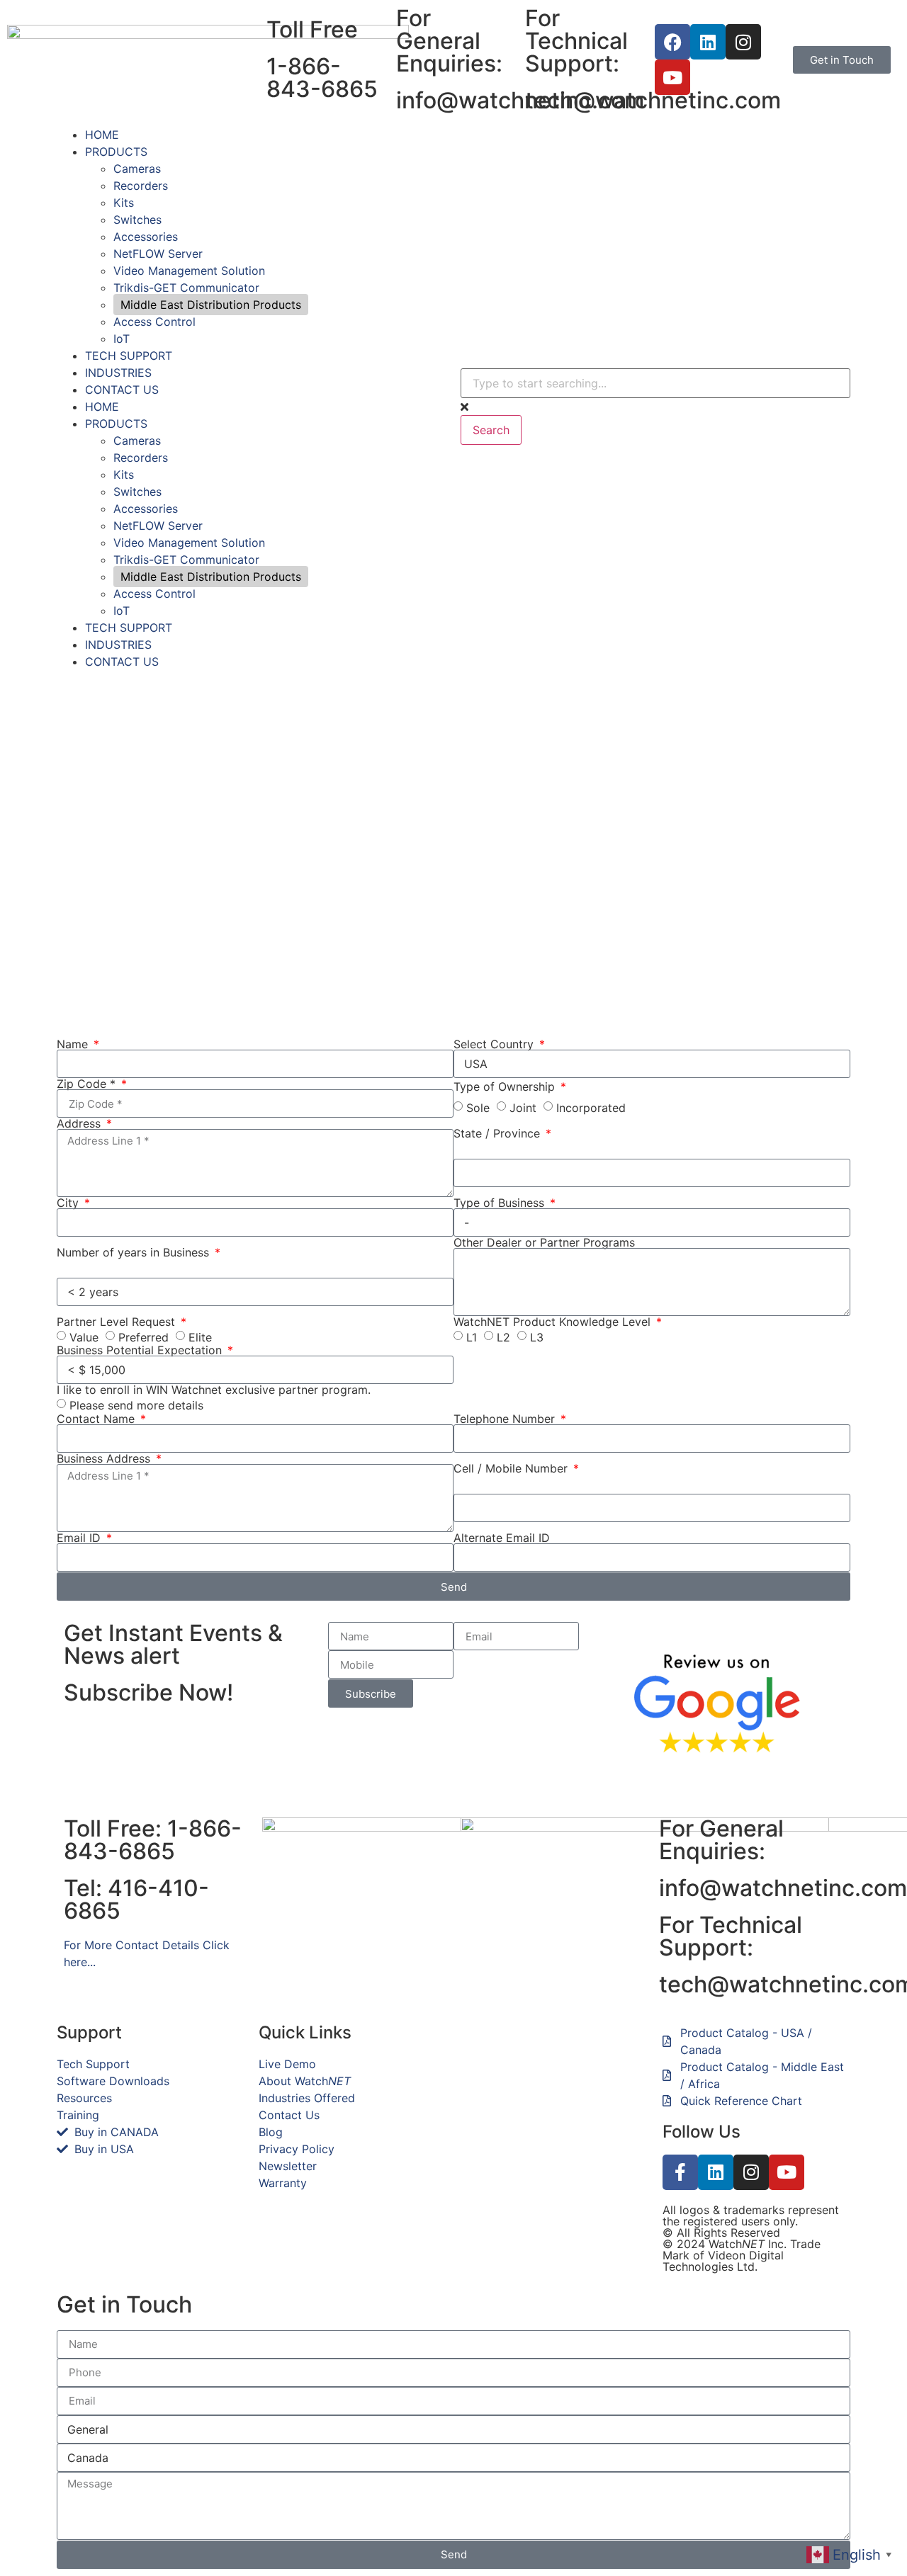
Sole (478, 1108)
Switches (137, 220)
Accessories (146, 237)
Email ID (80, 1538)
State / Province (498, 1133)
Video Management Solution (189, 271)
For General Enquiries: (721, 1840)
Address (80, 1123)
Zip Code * (88, 1084)
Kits (124, 203)
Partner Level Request (118, 1322)
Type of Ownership (506, 1086)
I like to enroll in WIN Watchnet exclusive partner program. (214, 1390)
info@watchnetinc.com (783, 1888)
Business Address (105, 1458)
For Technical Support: (731, 1936)
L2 (503, 1337)
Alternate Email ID (502, 1538)
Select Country (495, 1044)
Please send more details (136, 1405)
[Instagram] (743, 42)
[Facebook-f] (680, 2172)
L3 (537, 1337)
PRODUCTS (116, 152)
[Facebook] (672, 42)
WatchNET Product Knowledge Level (554, 1322)
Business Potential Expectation (141, 1350)
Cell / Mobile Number (512, 1468)
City (69, 1203)
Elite (200, 1337)
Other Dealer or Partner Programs (544, 1242)
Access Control (154, 322)
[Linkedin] (708, 42)
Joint (523, 1108)
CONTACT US (122, 390)
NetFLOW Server (158, 254)
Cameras (137, 169)
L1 (472, 1337)
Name (74, 1044)
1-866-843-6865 (322, 78)
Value (84, 1337)
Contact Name (97, 1419)
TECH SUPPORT (129, 356)
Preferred (143, 1337)
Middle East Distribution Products (211, 305)
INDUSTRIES (118, 373)
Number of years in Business (135, 1252)
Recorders (141, 186)
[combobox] (655, 383)
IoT (122, 339)
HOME (102, 135)
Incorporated (591, 1108)
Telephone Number (506, 1419)
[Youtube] (672, 77)
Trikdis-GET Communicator (186, 288)
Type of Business (501, 1203)
